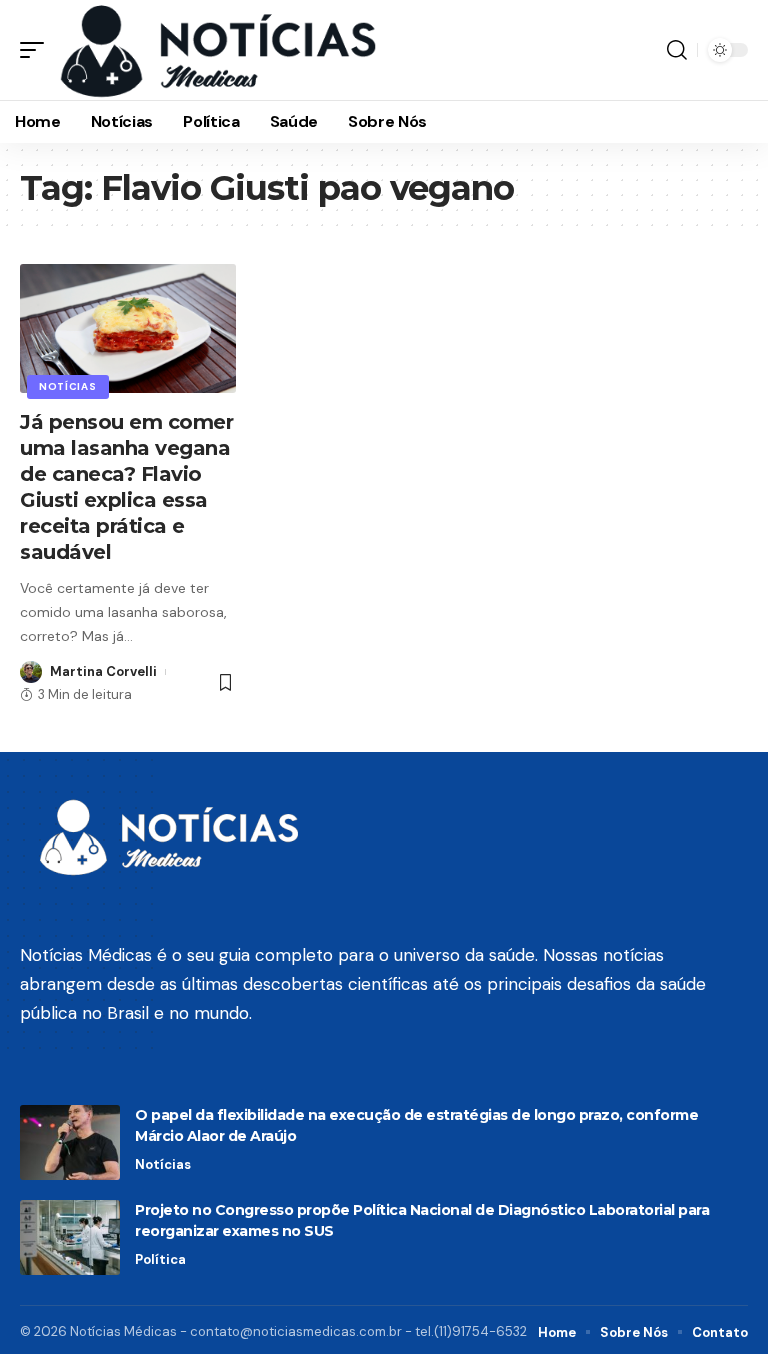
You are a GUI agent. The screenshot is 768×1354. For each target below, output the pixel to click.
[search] (677, 50)
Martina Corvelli (103, 671)
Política (160, 1259)
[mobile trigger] (37, 50)
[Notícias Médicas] (218, 50)
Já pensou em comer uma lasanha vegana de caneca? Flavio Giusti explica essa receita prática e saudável (126, 487)
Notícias (68, 386)
